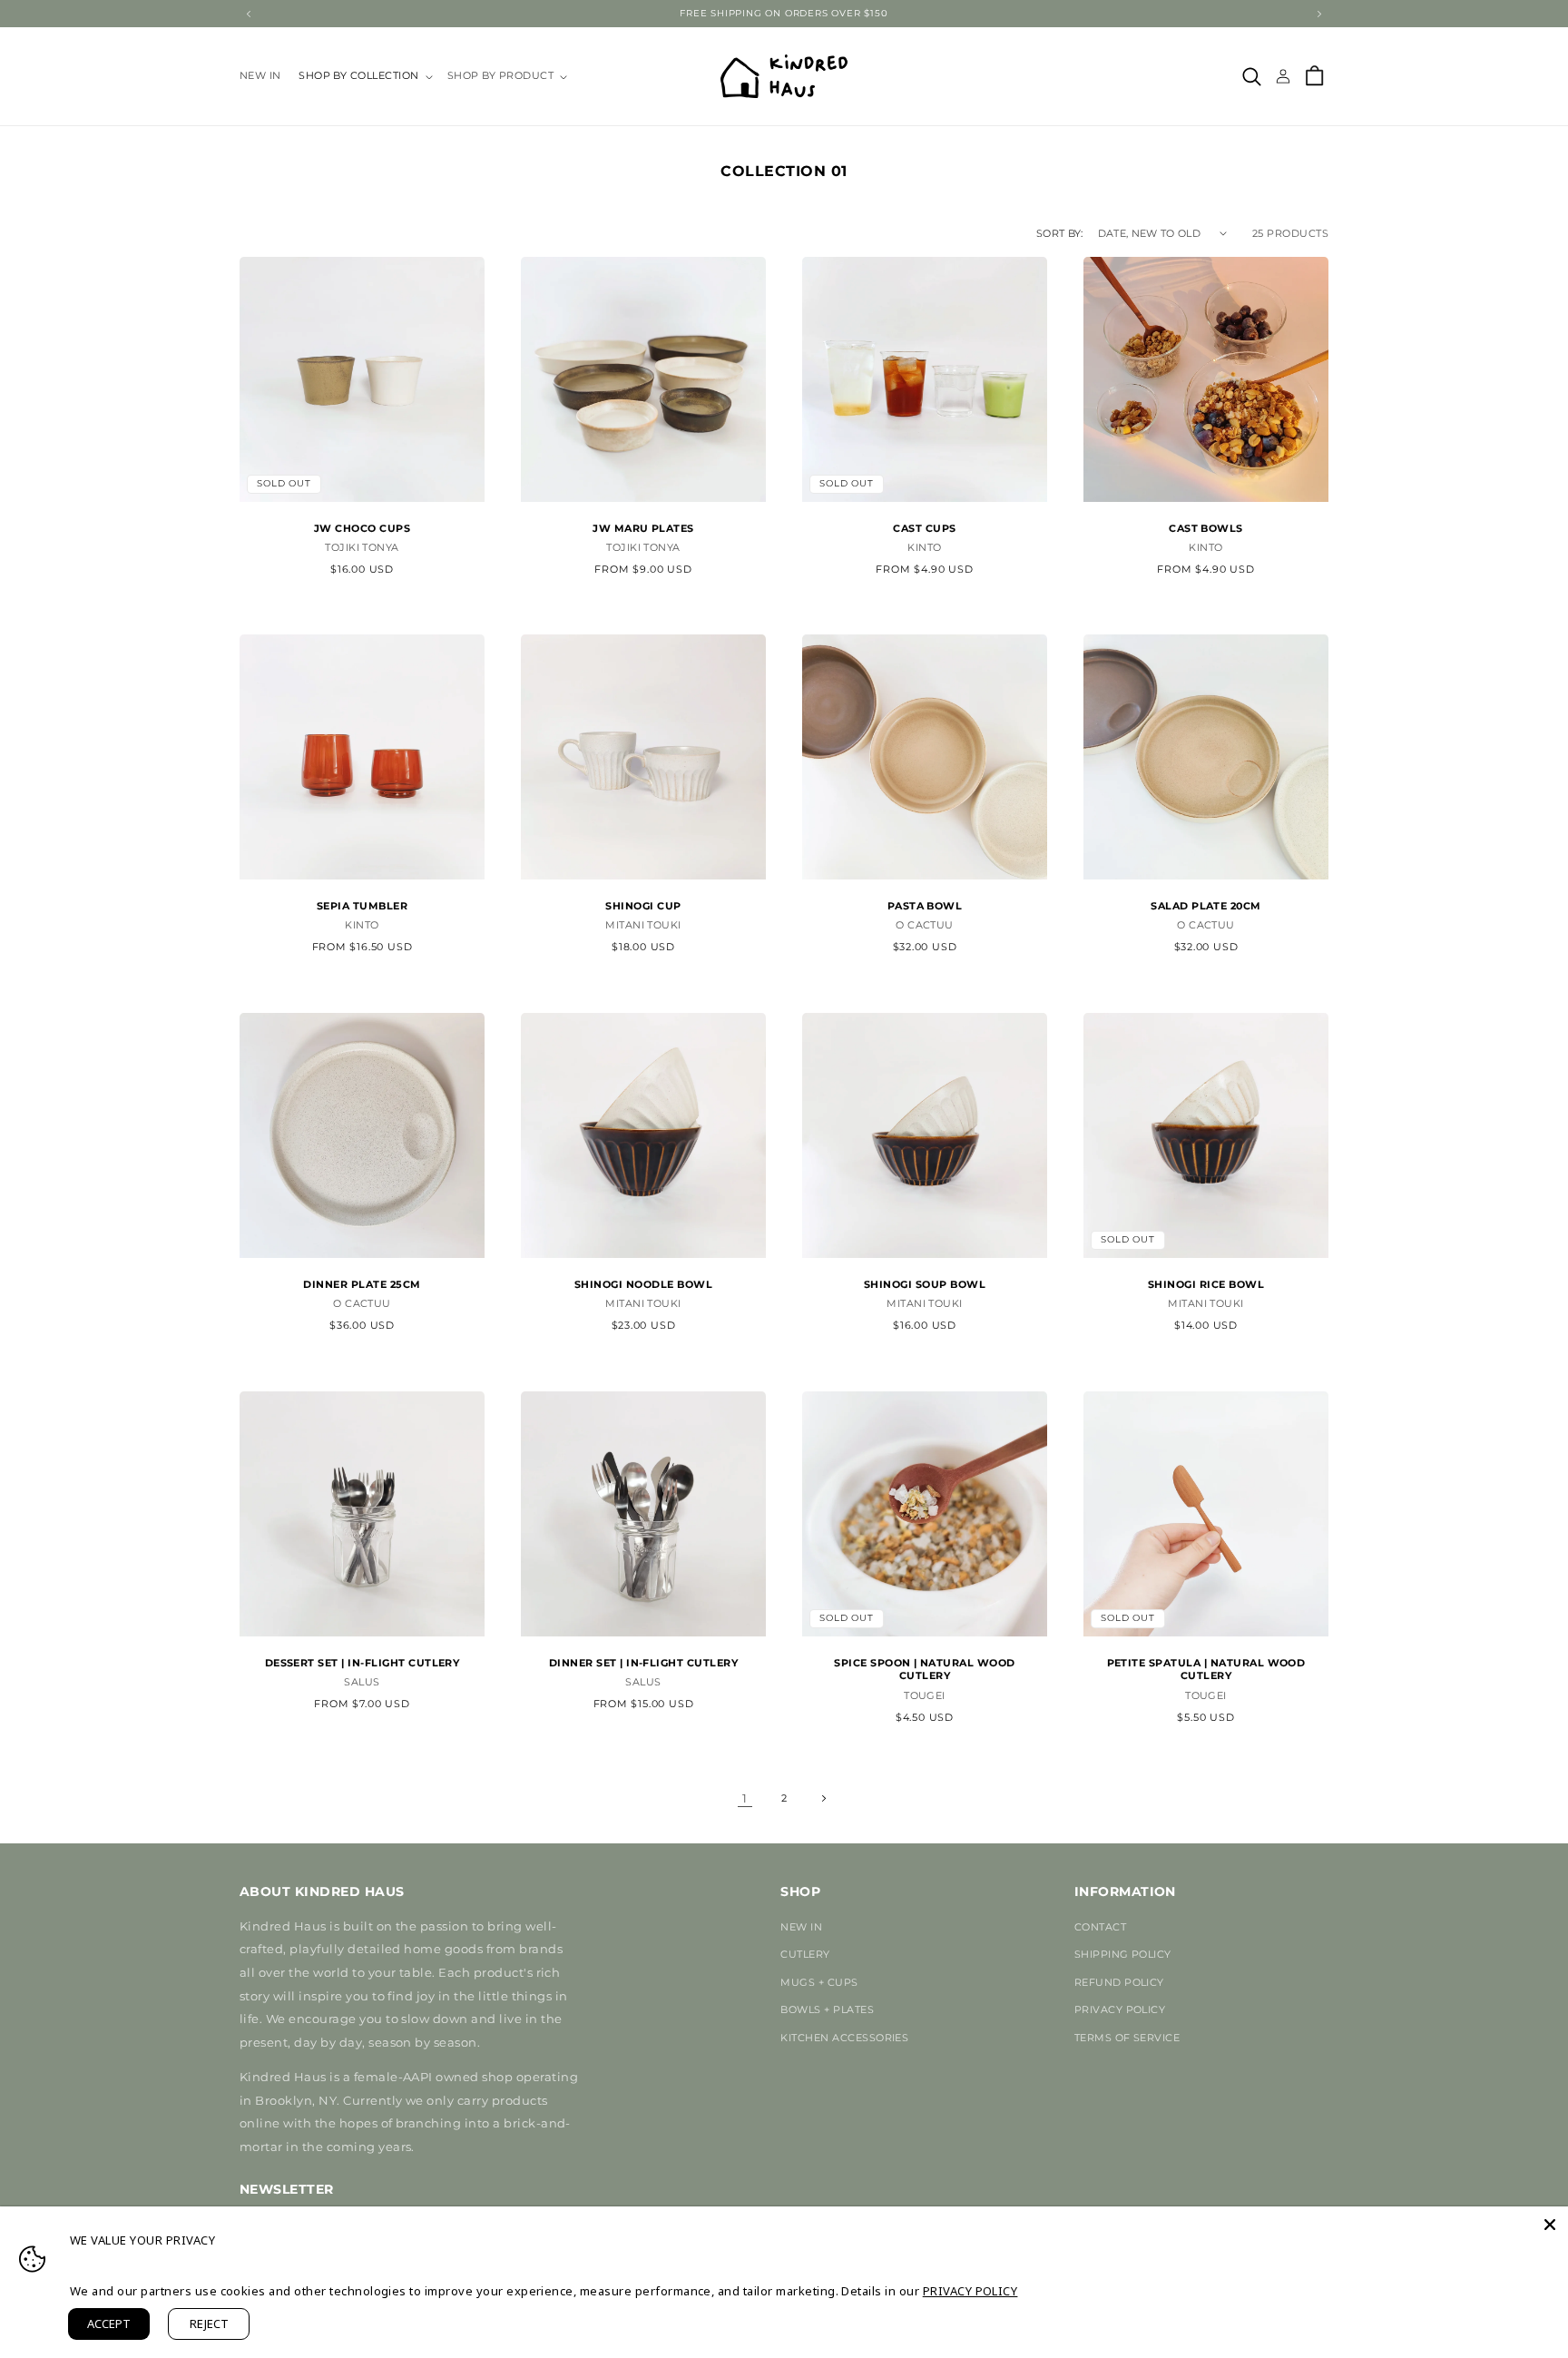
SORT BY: (1060, 233)
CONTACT (1100, 1927)
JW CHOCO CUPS (362, 527)
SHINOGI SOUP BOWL (925, 1284)
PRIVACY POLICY (1120, 2009)
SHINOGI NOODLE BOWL (643, 1284)
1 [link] (745, 1798)
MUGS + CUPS (819, 1982)
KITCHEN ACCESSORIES (844, 2038)
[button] (364, 77)
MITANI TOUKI (643, 926)
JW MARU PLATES (643, 527)
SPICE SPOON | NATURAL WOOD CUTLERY (924, 1669)
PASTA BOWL (925, 906)
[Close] (1550, 2225)
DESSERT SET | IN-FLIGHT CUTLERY (363, 1663)
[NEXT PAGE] (823, 1798)
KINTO (924, 547)
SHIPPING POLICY (1123, 1954)
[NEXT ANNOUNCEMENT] (1319, 14)
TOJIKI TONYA (362, 547)
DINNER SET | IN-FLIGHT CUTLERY (643, 1663)
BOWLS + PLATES (827, 2009)
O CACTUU (925, 926)
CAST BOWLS (1206, 527)
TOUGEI (925, 1695)
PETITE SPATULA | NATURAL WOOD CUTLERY (1206, 1669)
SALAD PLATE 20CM (1206, 906)
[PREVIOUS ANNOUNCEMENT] (249, 14)
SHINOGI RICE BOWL (1206, 1284)
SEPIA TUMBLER (362, 906)
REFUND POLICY (1119, 1982)
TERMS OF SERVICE (1127, 2038)
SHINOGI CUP (643, 906)
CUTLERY (805, 1954)
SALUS (362, 1682)
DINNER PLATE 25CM (362, 1284)
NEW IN (801, 1927)
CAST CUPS (924, 527)
